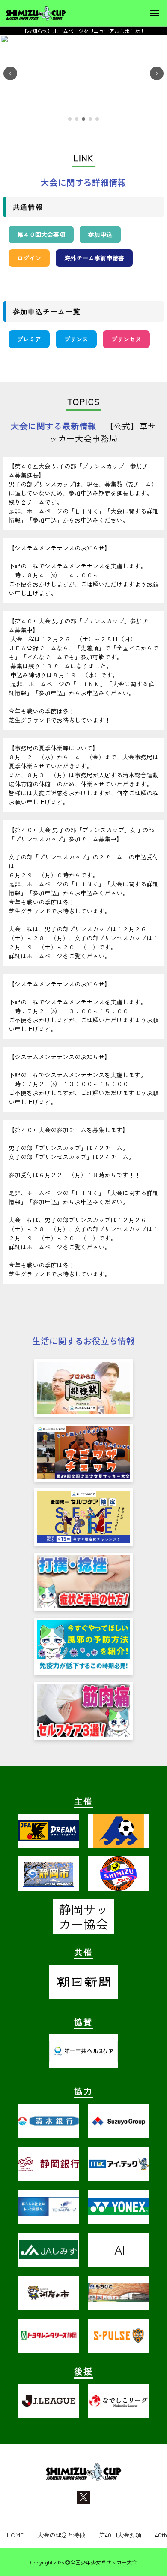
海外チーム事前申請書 (94, 258)
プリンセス (126, 339)
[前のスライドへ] (10, 73)
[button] (70, 119)
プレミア (29, 339)
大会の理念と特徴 (61, 2535)
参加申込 (100, 234)
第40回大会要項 (120, 2535)
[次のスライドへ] (157, 73)
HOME (15, 2535)
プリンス (76, 339)
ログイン (29, 258)
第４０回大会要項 (41, 234)
